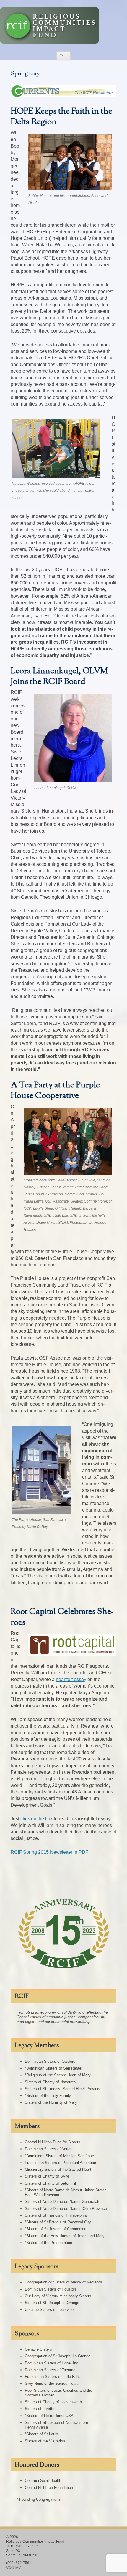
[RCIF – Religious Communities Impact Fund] (49, 42)
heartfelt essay (71, 1679)
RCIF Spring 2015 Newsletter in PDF (49, 1852)
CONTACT (15, 2567)
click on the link (36, 1819)
